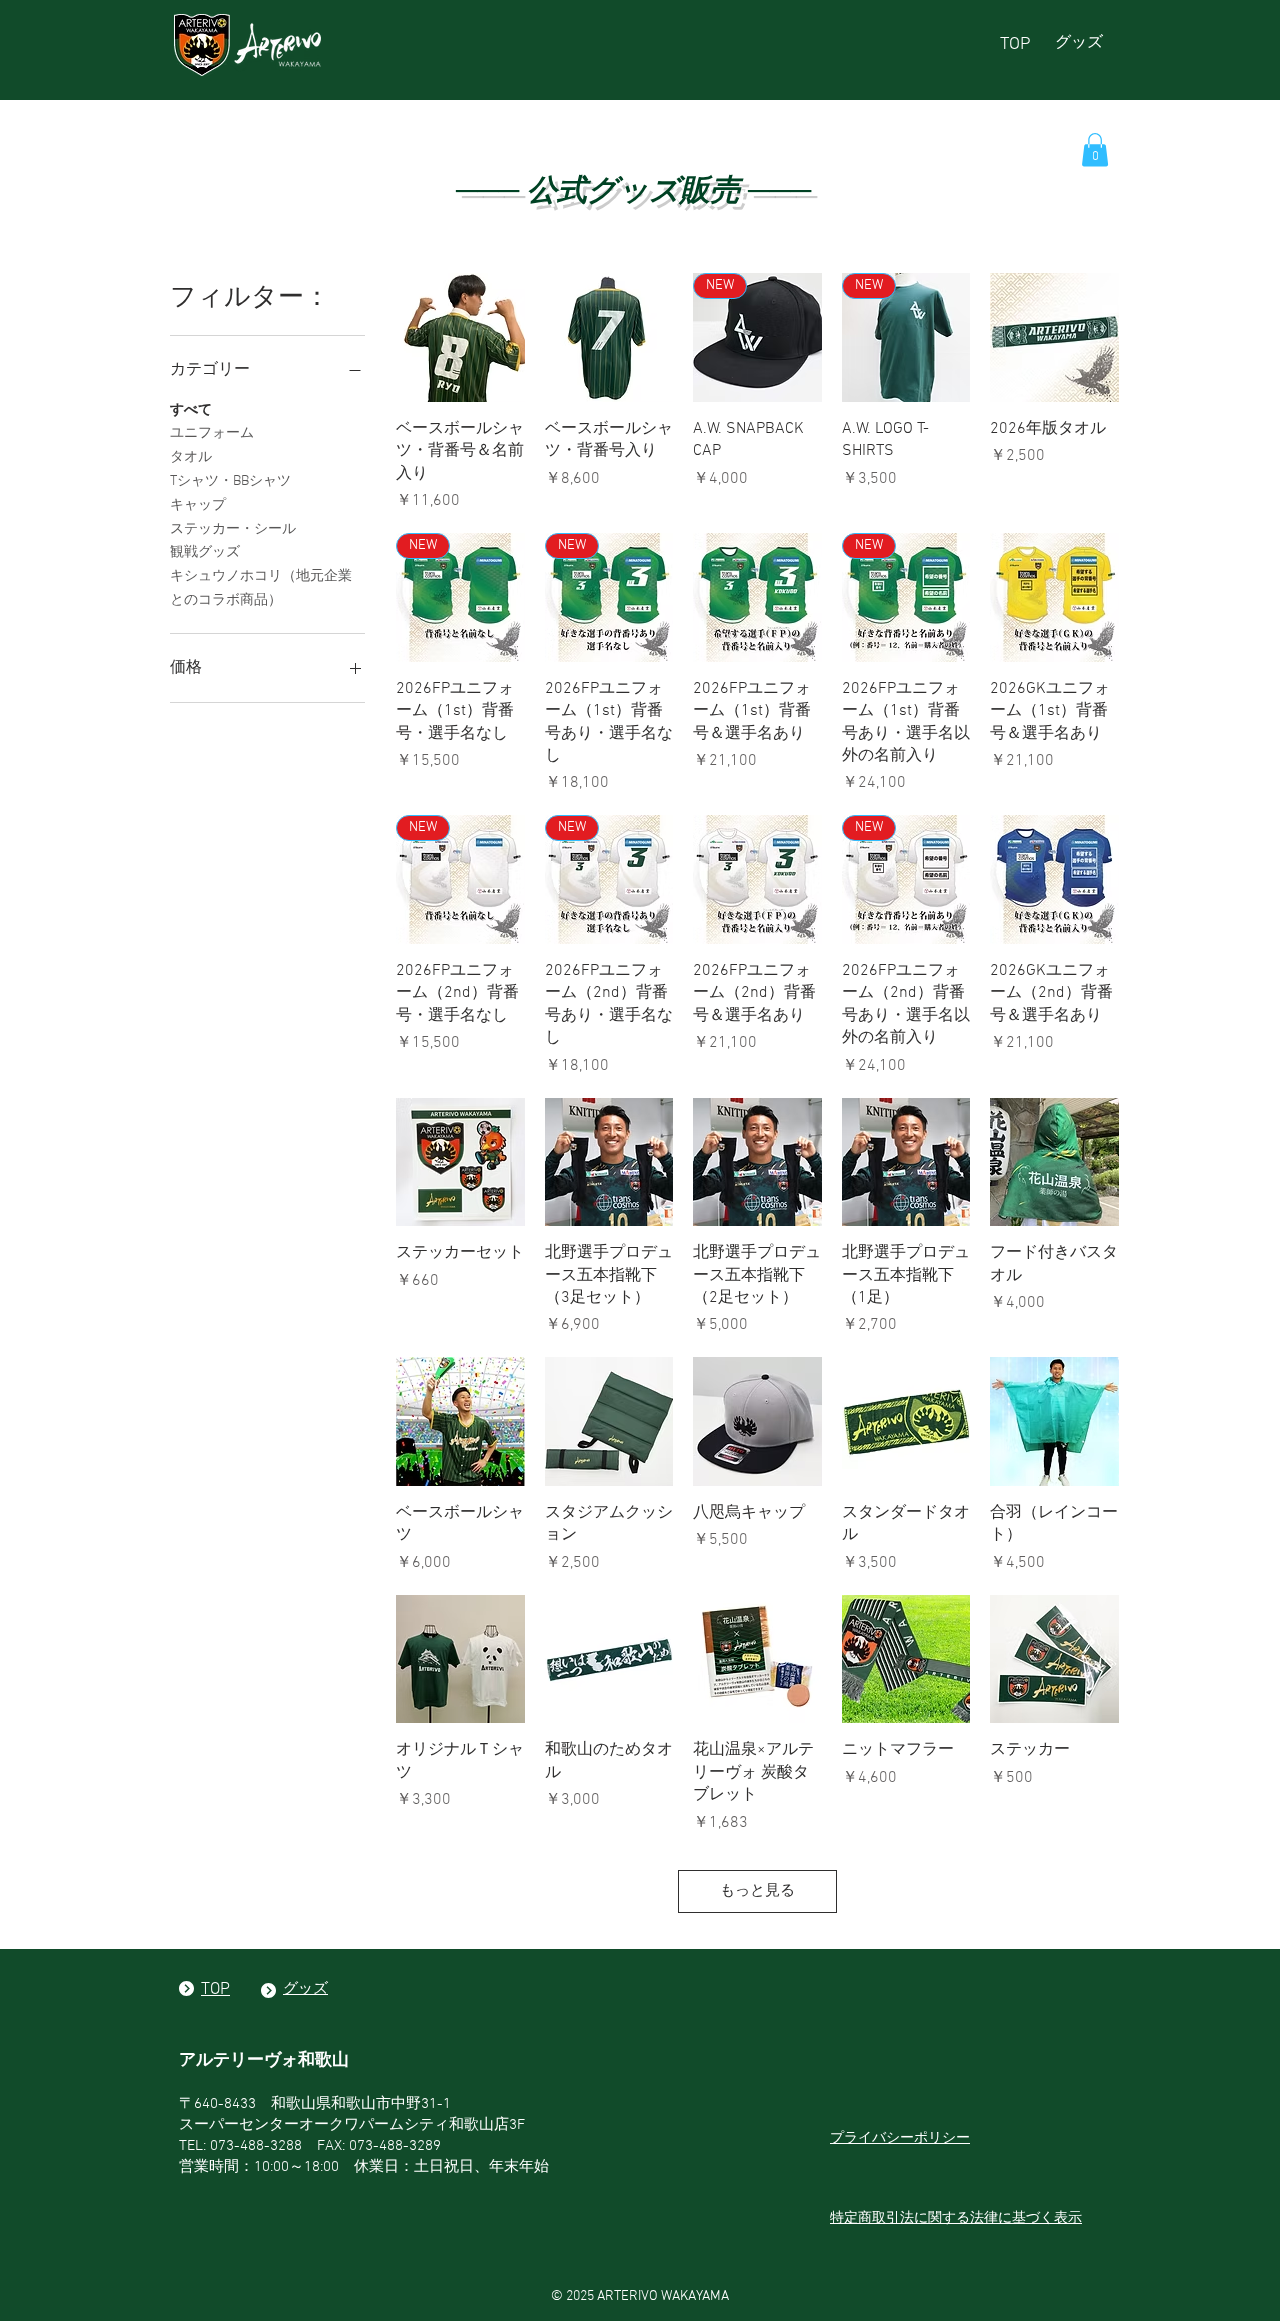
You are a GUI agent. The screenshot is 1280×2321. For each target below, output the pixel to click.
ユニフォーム (212, 433)
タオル (191, 457)
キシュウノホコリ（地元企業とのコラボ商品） (261, 588)
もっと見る (757, 1891)
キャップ (198, 505)
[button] (1095, 149)
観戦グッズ (205, 552)
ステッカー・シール (233, 529)
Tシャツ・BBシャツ (230, 481)
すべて (191, 410)
